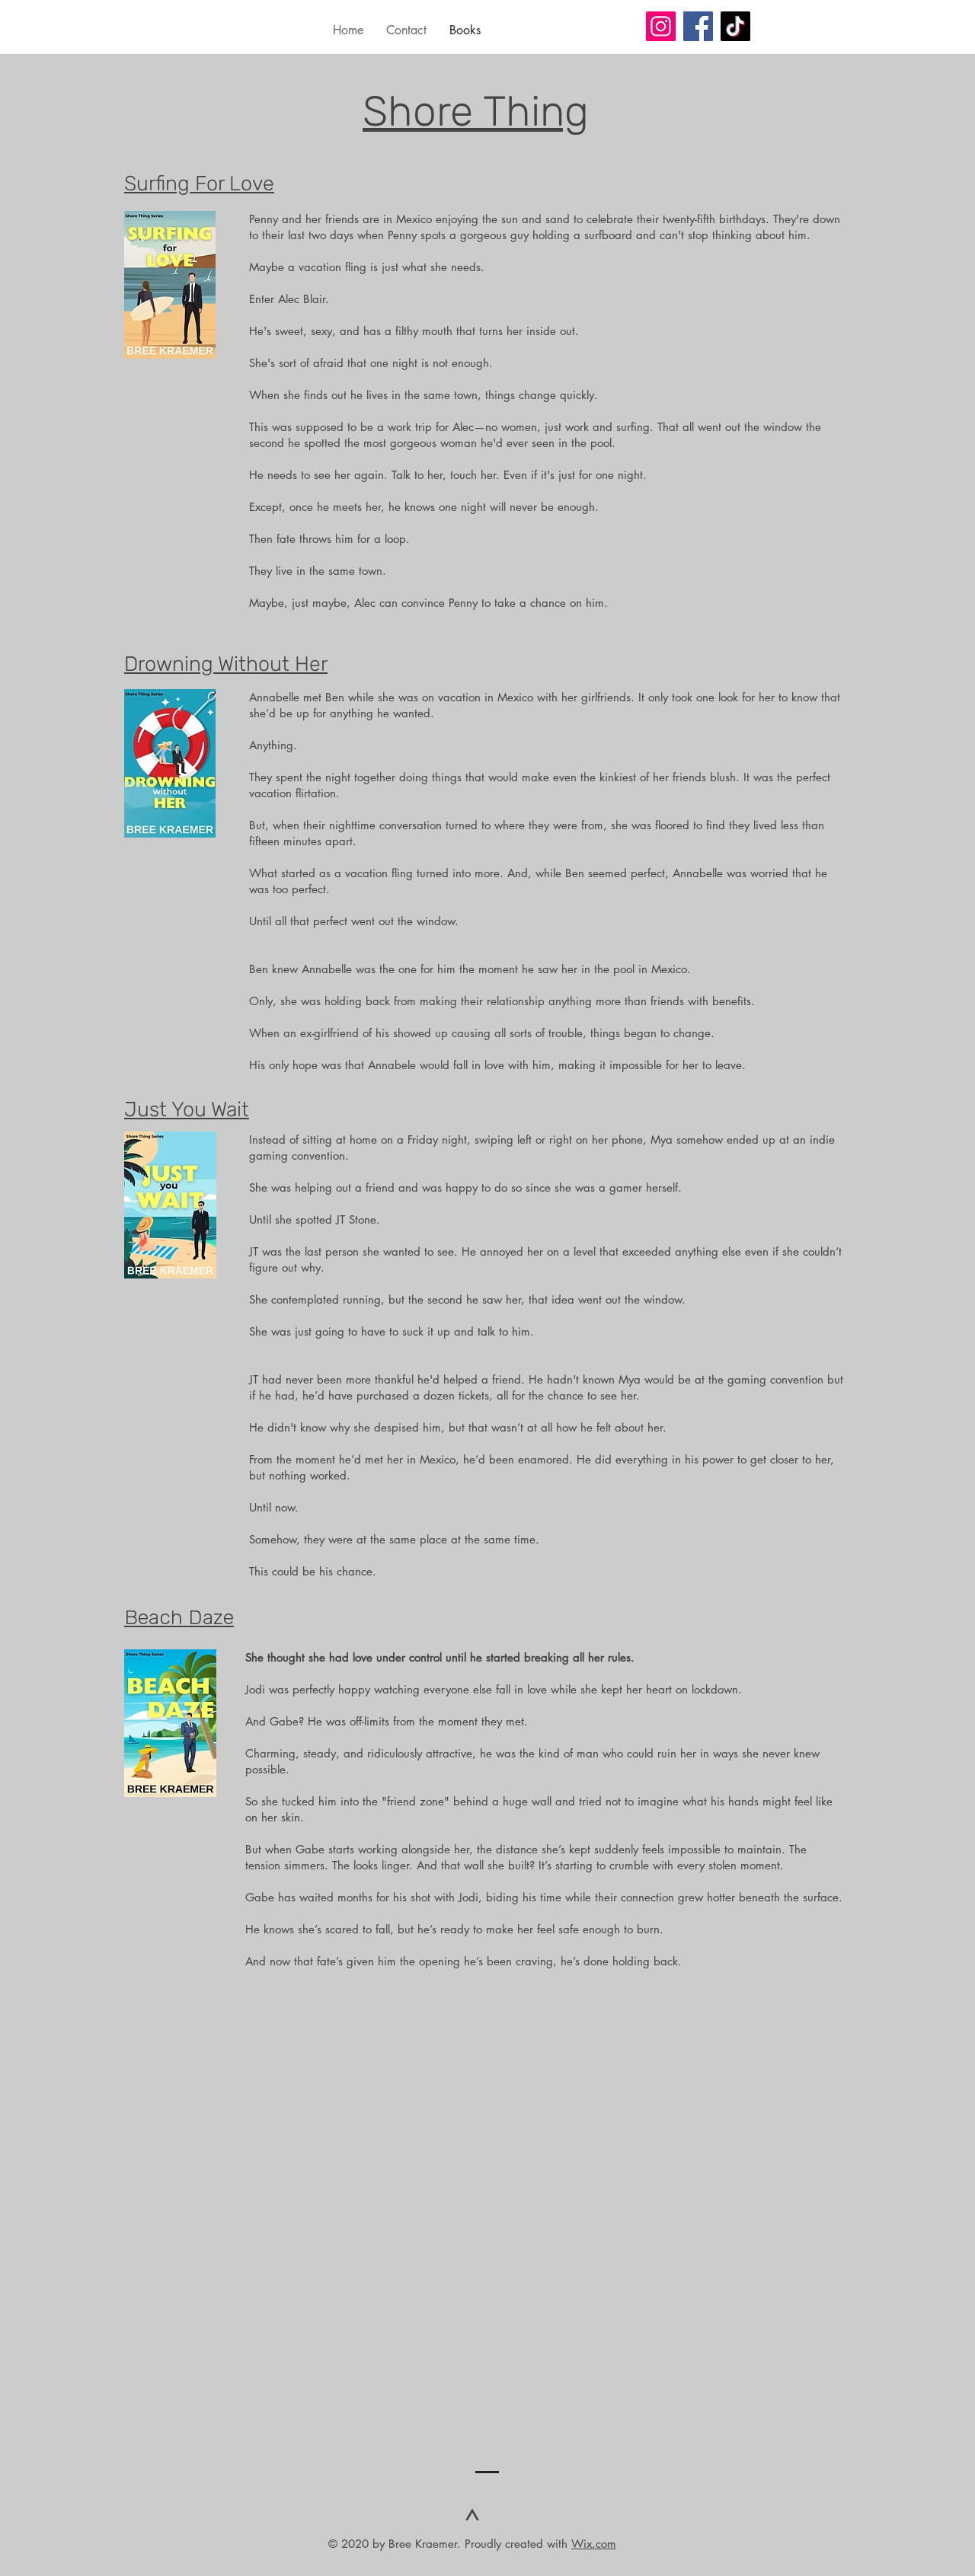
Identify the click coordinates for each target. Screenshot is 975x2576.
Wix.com (594, 2544)
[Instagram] (661, 26)
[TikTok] (735, 26)
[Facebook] (698, 26)
